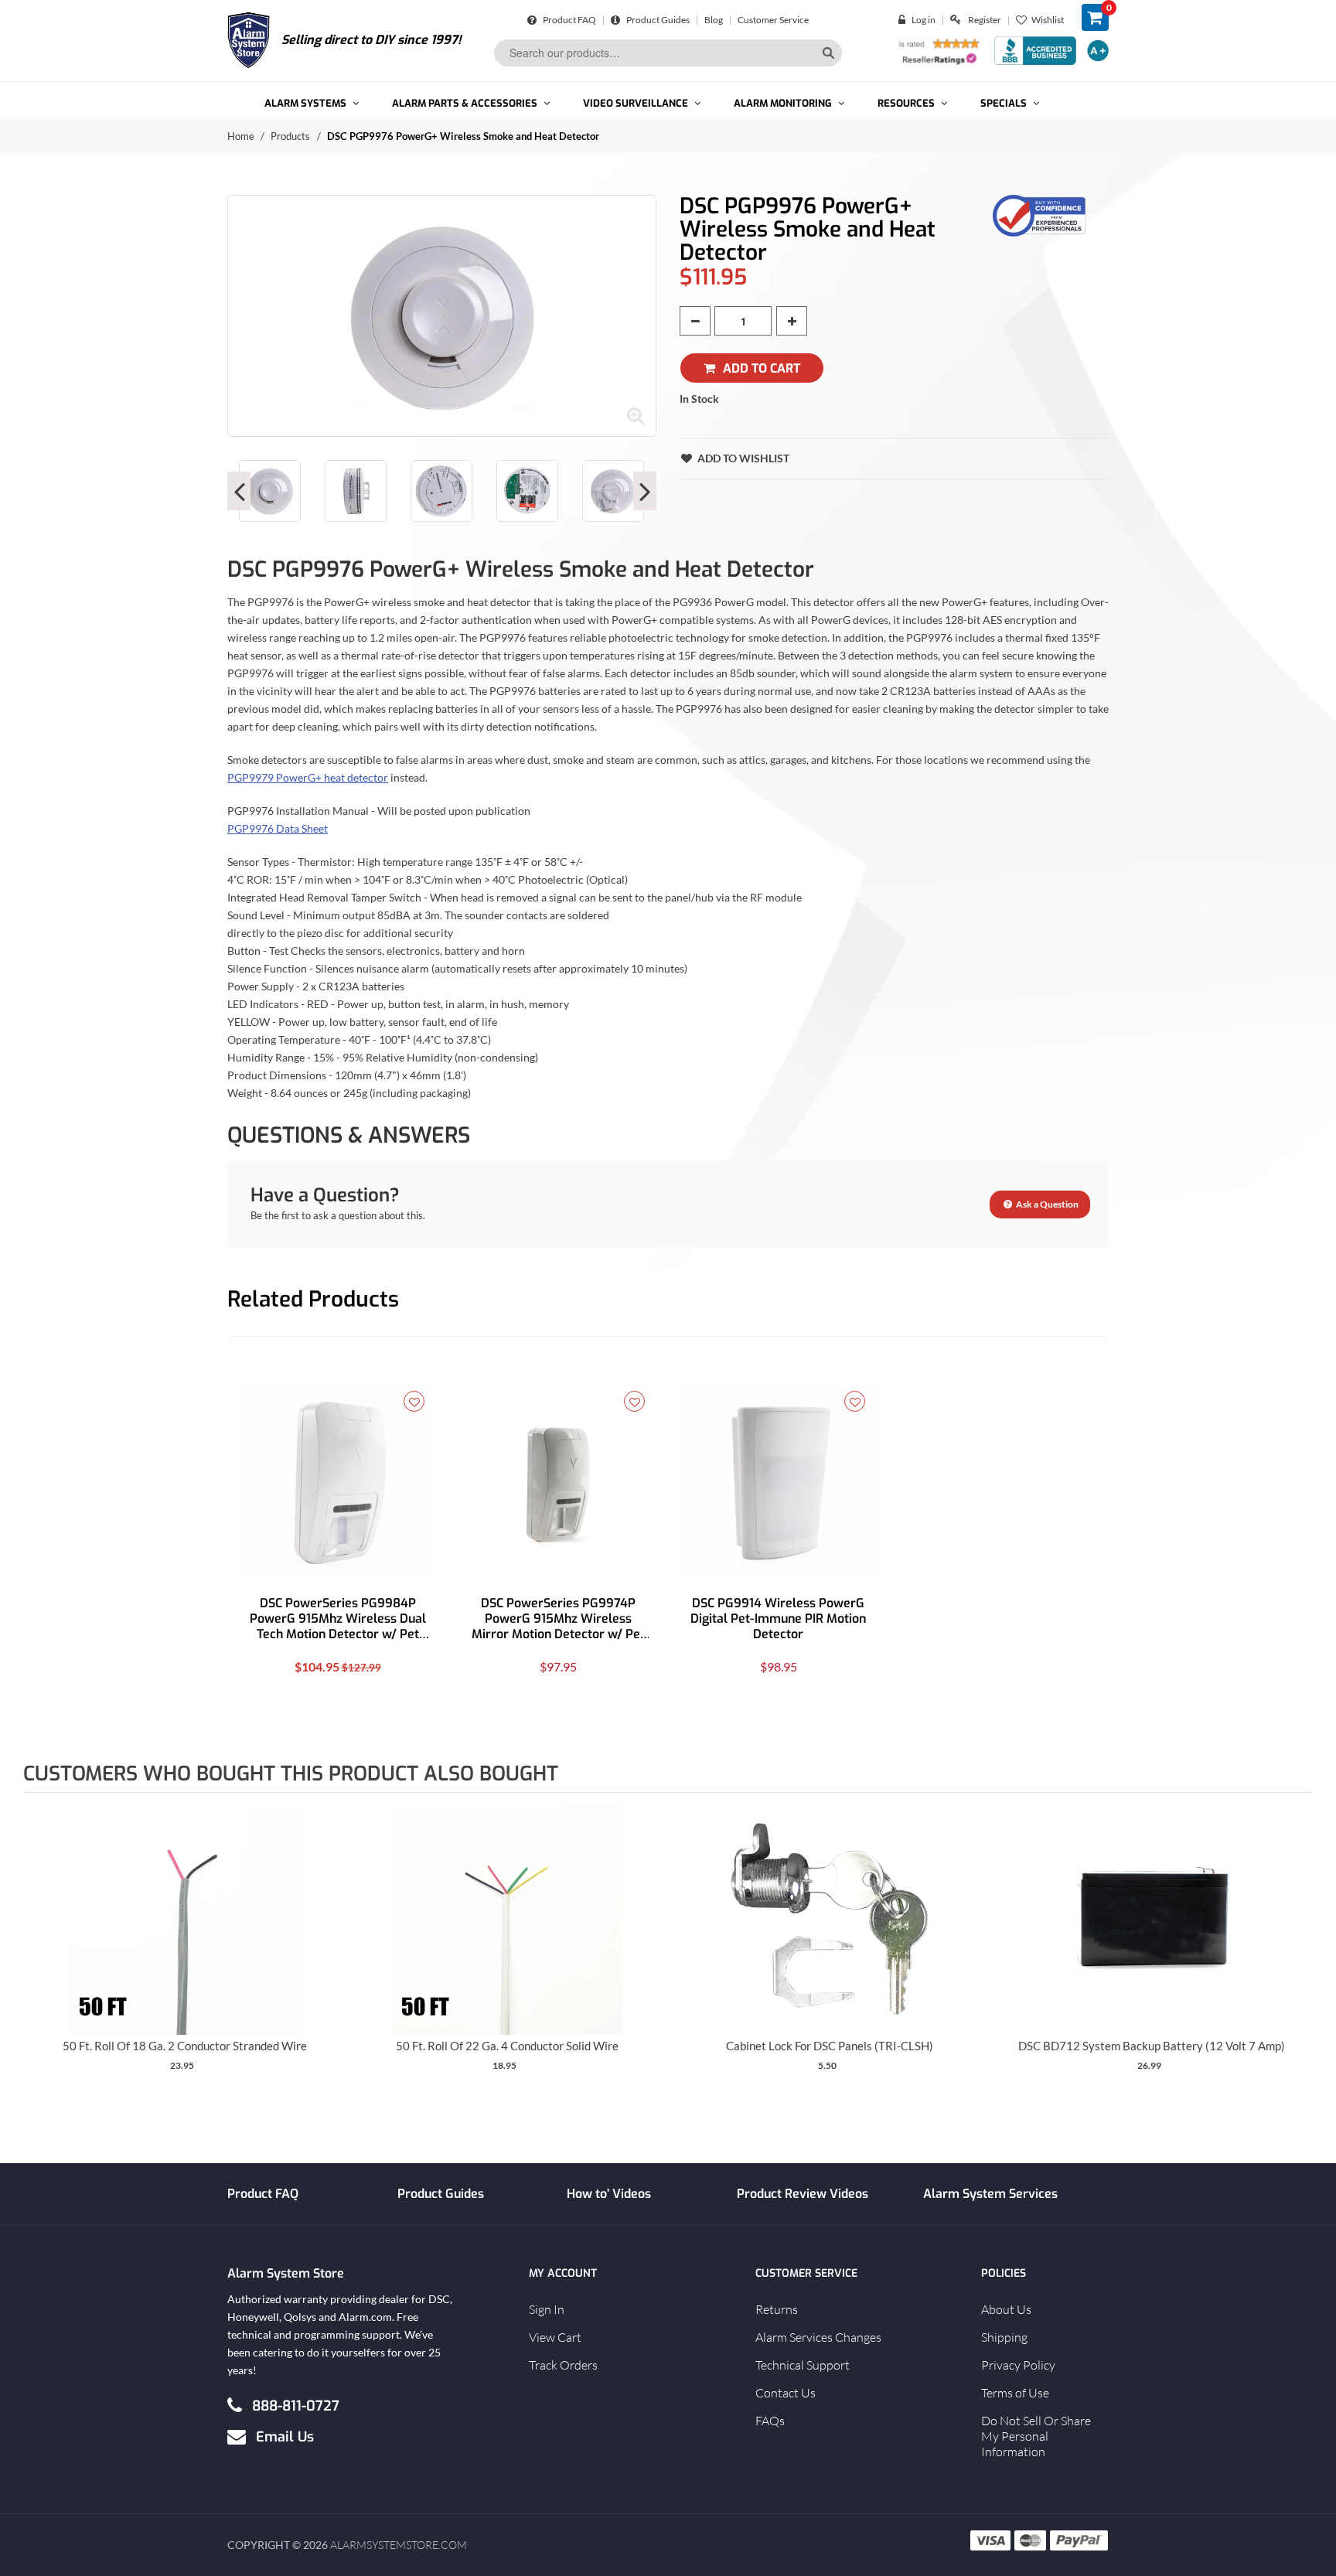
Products (290, 136)
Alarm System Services (990, 2194)
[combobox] (668, 53)
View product (184, 1934)
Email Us (285, 2436)
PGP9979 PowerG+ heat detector (308, 777)
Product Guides (657, 20)
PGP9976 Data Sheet (278, 828)
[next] (1297, 1953)
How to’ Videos (609, 2194)
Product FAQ (569, 20)
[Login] (905, 20)
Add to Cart (762, 368)
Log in (924, 20)
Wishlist (1048, 20)
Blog (714, 20)
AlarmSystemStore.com (399, 2545)
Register (985, 20)
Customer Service (773, 20)
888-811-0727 (296, 2405)
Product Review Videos (803, 2194)
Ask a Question (1046, 1204)
